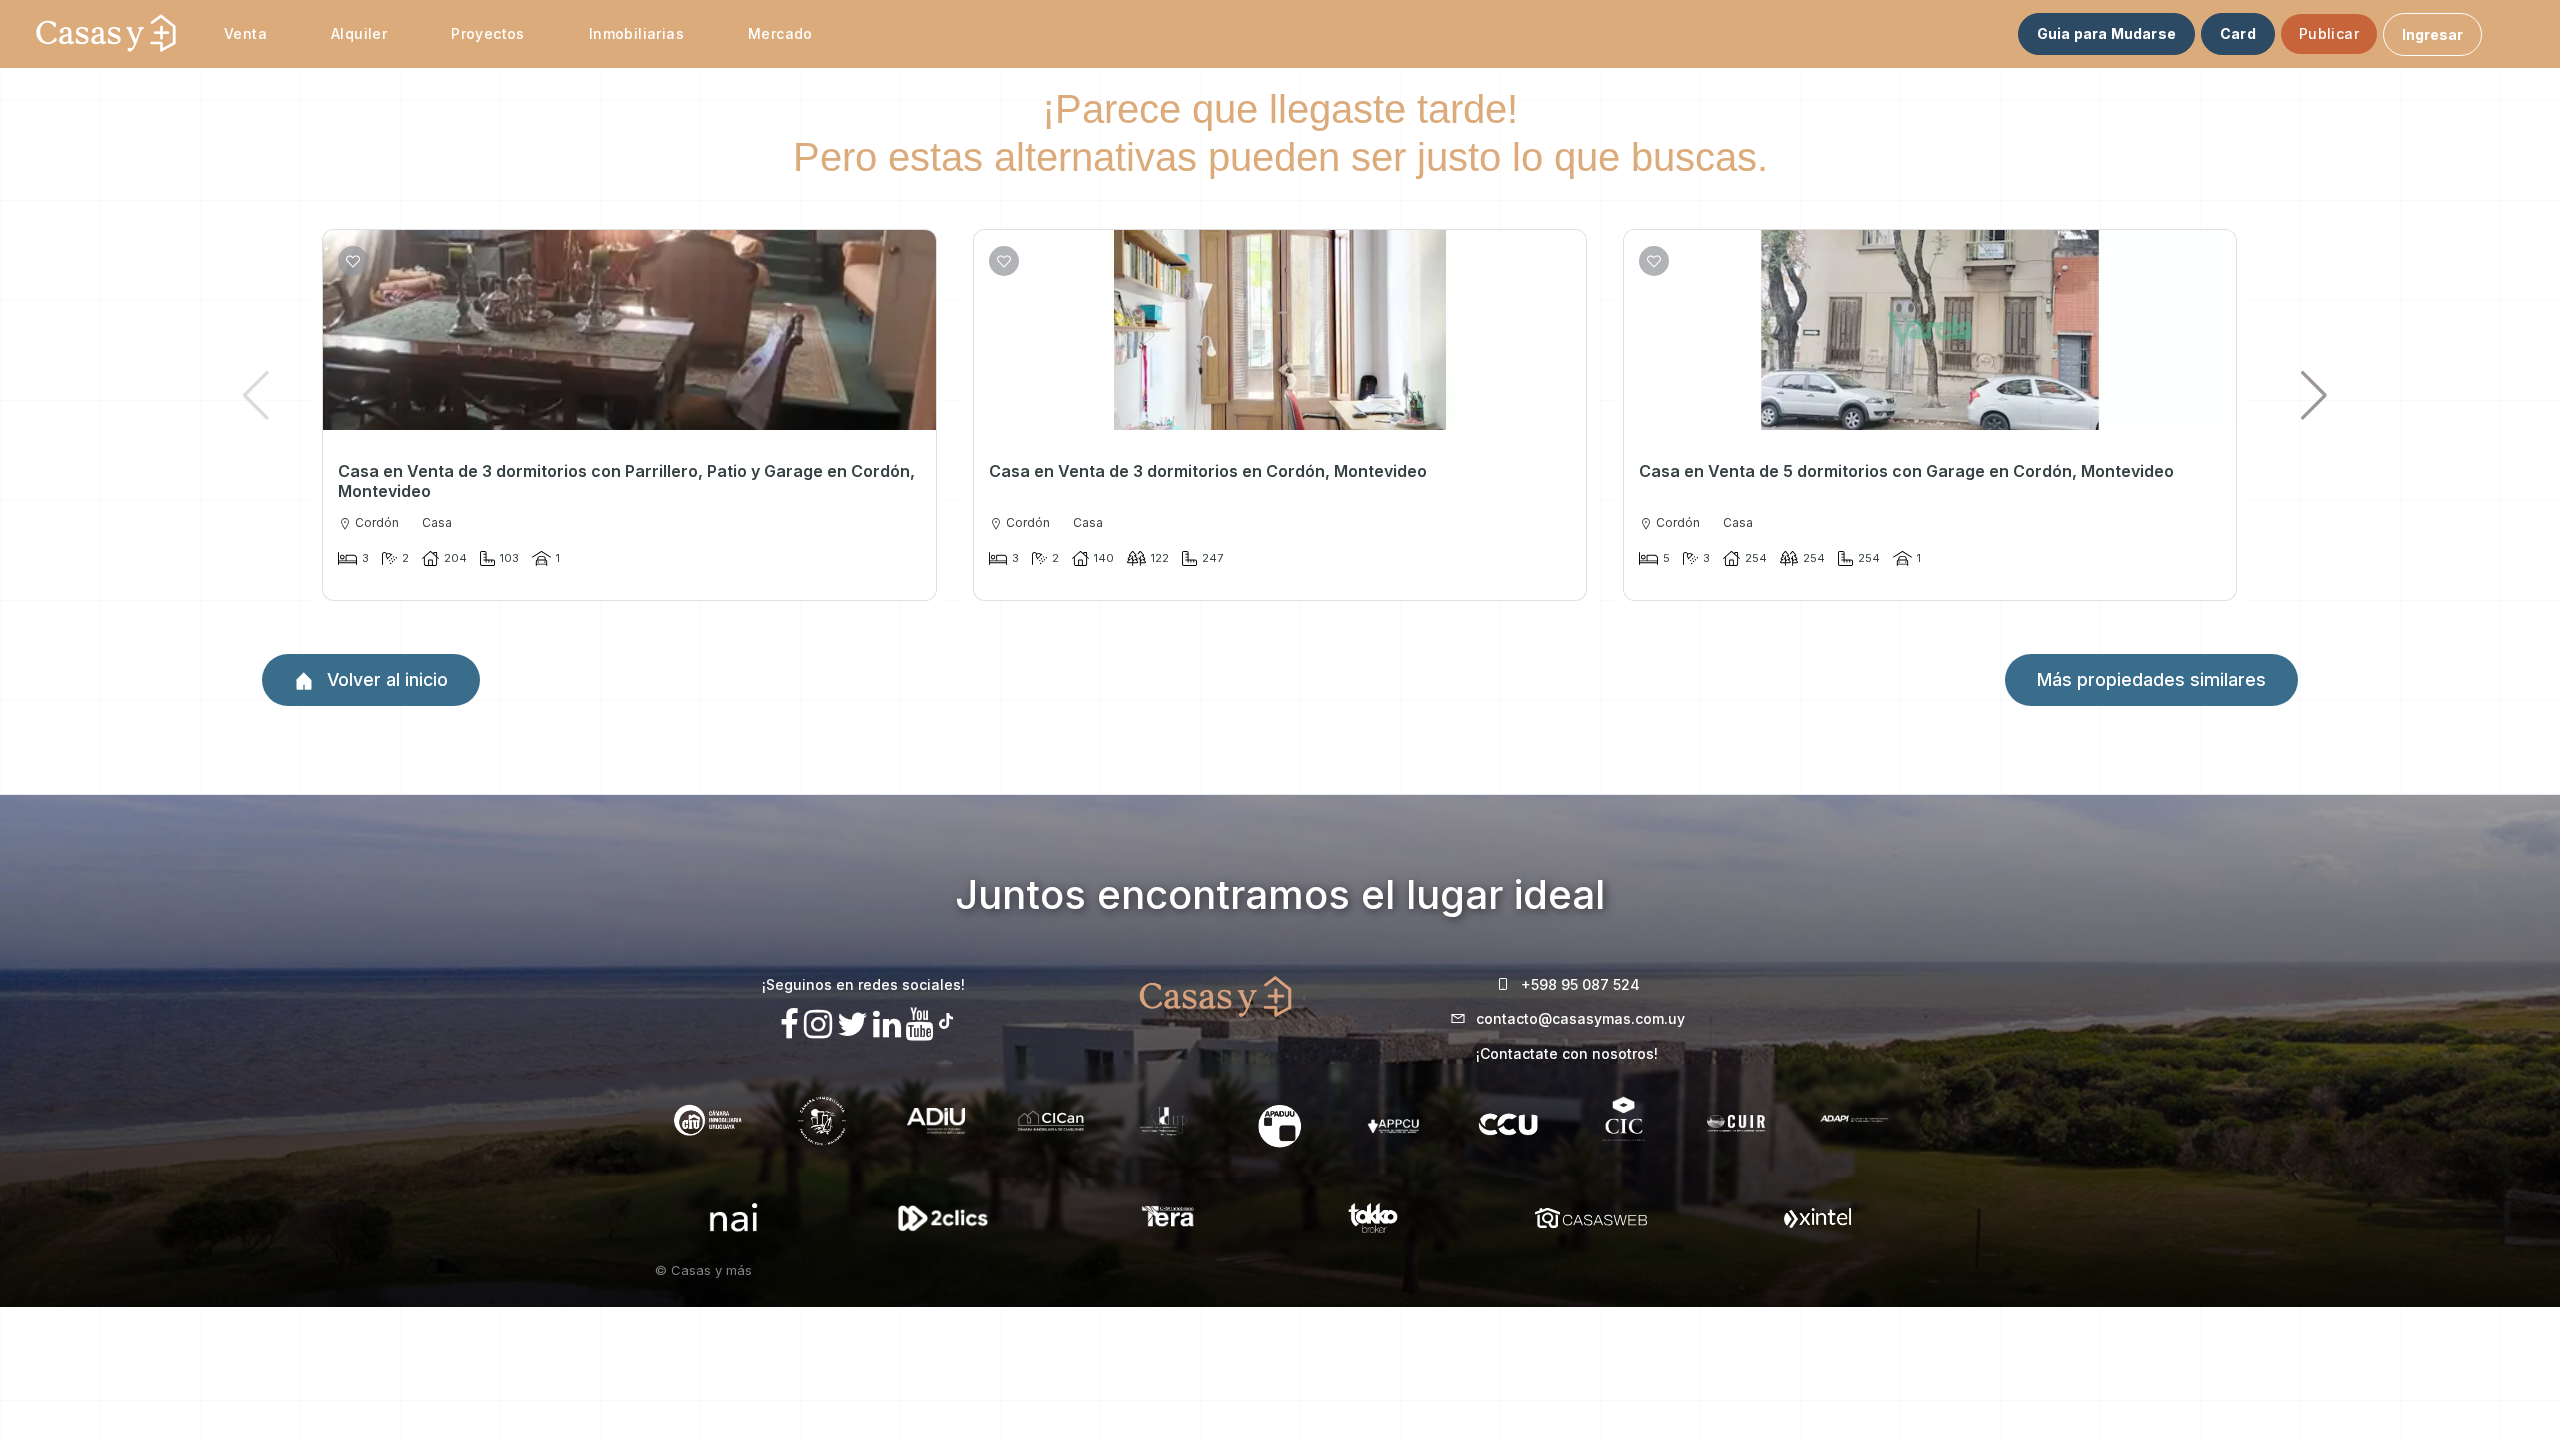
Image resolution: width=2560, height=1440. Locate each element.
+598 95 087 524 (1580, 984)
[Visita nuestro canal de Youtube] (920, 1024)
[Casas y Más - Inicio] (106, 34)
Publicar (2329, 33)
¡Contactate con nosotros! (1567, 1053)
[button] (2314, 395)
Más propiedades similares (2151, 679)
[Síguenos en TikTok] (946, 1018)
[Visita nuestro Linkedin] (887, 1024)
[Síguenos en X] (852, 1024)
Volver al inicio (385, 679)
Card (2238, 33)
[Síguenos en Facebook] (789, 1024)
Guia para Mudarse (2106, 33)
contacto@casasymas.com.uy (1580, 1018)
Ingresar (2432, 34)
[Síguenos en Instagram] (818, 1024)
